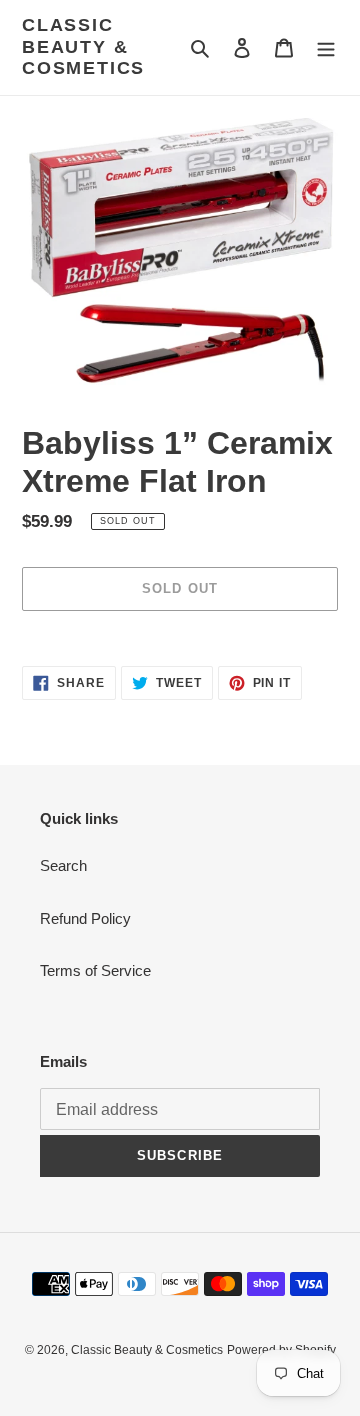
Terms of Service (95, 970)
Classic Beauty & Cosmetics (83, 46)
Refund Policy (85, 918)
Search (63, 865)
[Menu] (326, 47)
